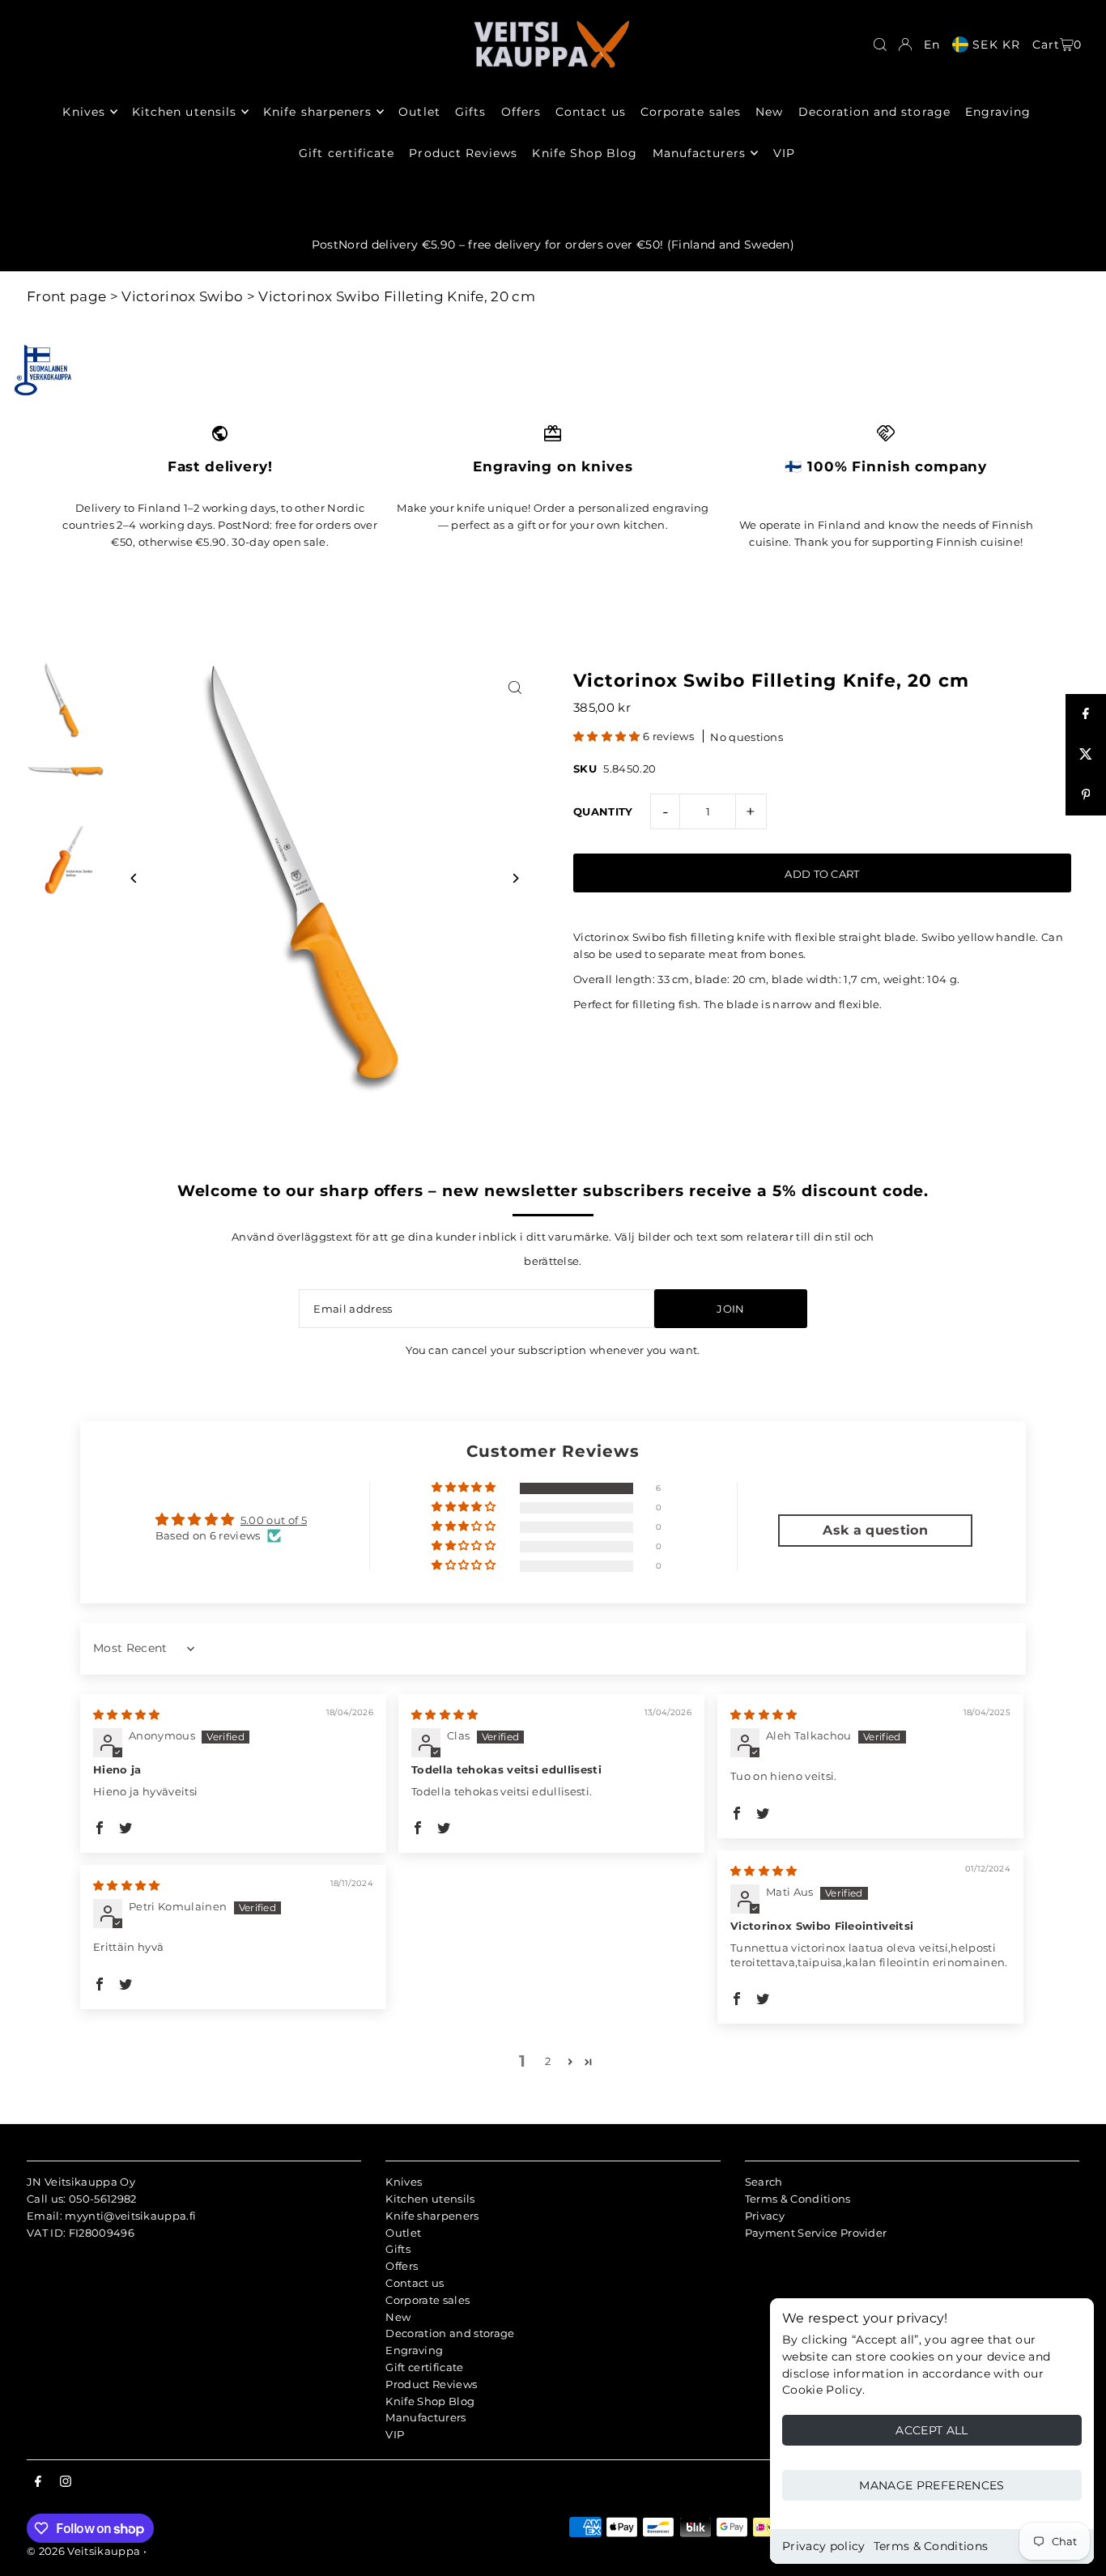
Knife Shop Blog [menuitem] (585, 153)
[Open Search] (880, 45)
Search (764, 2182)
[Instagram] (66, 2482)
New (398, 2317)
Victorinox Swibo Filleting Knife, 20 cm (397, 296)
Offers (402, 2266)
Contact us (415, 2283)
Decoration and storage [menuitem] (874, 112)
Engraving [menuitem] (998, 112)
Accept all (932, 2430)
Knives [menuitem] (83, 112)
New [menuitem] (769, 112)
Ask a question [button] (875, 1530)
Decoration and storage (450, 2333)
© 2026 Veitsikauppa (83, 2551)
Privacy (765, 2216)
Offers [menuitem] (521, 112)
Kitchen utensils (430, 2199)
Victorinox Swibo (182, 296)
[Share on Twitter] (1086, 755)
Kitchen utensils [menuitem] (184, 112)
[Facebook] (38, 2482)
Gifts (398, 2249)
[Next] (515, 878)
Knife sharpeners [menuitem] (317, 112)
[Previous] (134, 878)
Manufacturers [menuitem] (700, 153)
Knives (404, 2182)
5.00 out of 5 (274, 1520)
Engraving (414, 2350)
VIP (395, 2434)
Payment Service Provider (816, 2233)
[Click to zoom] (515, 688)
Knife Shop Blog (430, 2401)
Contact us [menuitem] (591, 112)
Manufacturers (425, 2417)
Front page (66, 296)
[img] (127, 1714)
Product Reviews (431, 2384)
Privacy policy (824, 2546)
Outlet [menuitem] (419, 112)
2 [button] (548, 2061)
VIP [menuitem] (784, 153)
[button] (608, 736)
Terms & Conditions (931, 2546)
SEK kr (996, 45)
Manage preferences (932, 2485)
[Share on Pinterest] (1086, 795)
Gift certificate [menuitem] (347, 153)
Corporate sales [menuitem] (691, 112)
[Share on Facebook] (1086, 714)
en (932, 45)
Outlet (403, 2233)
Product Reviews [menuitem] (463, 153)
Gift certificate (424, 2367)
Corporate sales (428, 2300)
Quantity (603, 811)
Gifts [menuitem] (470, 112)
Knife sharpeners (432, 2216)
